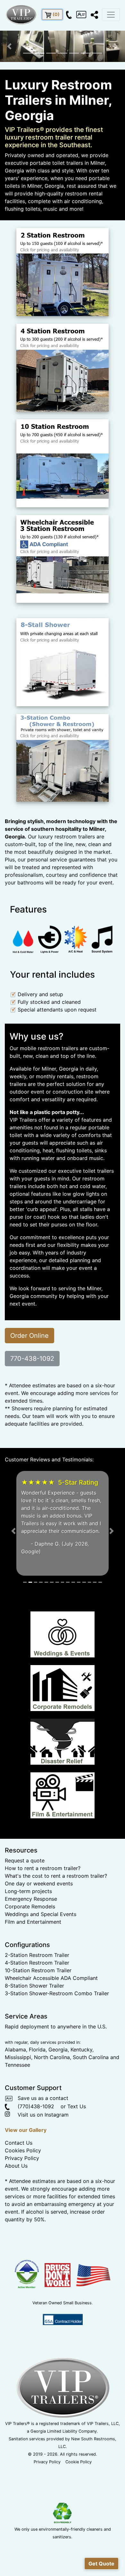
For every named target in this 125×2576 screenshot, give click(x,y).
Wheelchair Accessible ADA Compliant (51, 2055)
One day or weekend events (39, 1960)
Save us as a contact (41, 2175)
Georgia (58, 2126)
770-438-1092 (32, 1359)
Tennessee (17, 2141)
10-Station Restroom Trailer (38, 2047)
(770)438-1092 (32, 2183)
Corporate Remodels (30, 1983)
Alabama (15, 2126)
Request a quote (25, 1937)
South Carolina (91, 2134)
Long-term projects (28, 1968)
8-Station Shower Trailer (34, 2062)
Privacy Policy (22, 2235)
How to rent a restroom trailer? (43, 1945)
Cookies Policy (23, 2227)
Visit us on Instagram (40, 2191)
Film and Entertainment (33, 1998)
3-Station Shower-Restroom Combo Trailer (57, 2070)
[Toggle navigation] (111, 15)
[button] (9, 46)
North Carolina (52, 2134)
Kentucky (81, 2126)
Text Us (77, 2183)
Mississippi (18, 2134)
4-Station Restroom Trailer (37, 2039)
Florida (37, 2126)
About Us (16, 2242)
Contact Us (19, 2219)
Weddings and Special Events (41, 1991)
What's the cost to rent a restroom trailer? (56, 1952)
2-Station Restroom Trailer (37, 2032)
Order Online (29, 1336)
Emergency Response (31, 1975)
